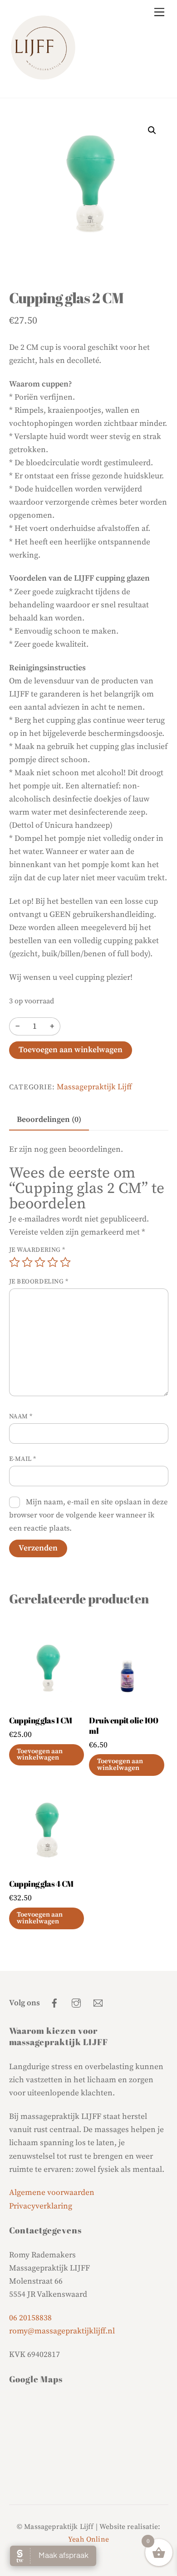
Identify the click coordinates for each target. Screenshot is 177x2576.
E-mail (23, 1459)
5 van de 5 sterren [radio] (65, 1262)
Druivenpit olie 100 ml (123, 1726)
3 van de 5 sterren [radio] (40, 1262)
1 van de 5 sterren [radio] (15, 1262)
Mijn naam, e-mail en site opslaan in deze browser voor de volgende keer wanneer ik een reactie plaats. (89, 1515)
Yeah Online (88, 2539)
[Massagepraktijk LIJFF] (43, 77)
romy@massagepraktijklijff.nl (62, 2331)
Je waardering (37, 1250)
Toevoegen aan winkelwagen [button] (40, 1755)
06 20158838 (30, 2318)
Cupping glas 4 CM (41, 1884)
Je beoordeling (39, 1282)
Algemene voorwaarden (52, 2193)
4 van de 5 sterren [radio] (53, 1262)
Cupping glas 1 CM (41, 1720)
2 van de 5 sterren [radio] (27, 1262)
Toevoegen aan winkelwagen (71, 1050)
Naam (21, 1417)
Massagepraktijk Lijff (94, 1087)
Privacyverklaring (41, 2206)
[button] (152, 130)
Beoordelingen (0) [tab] (49, 1120)
